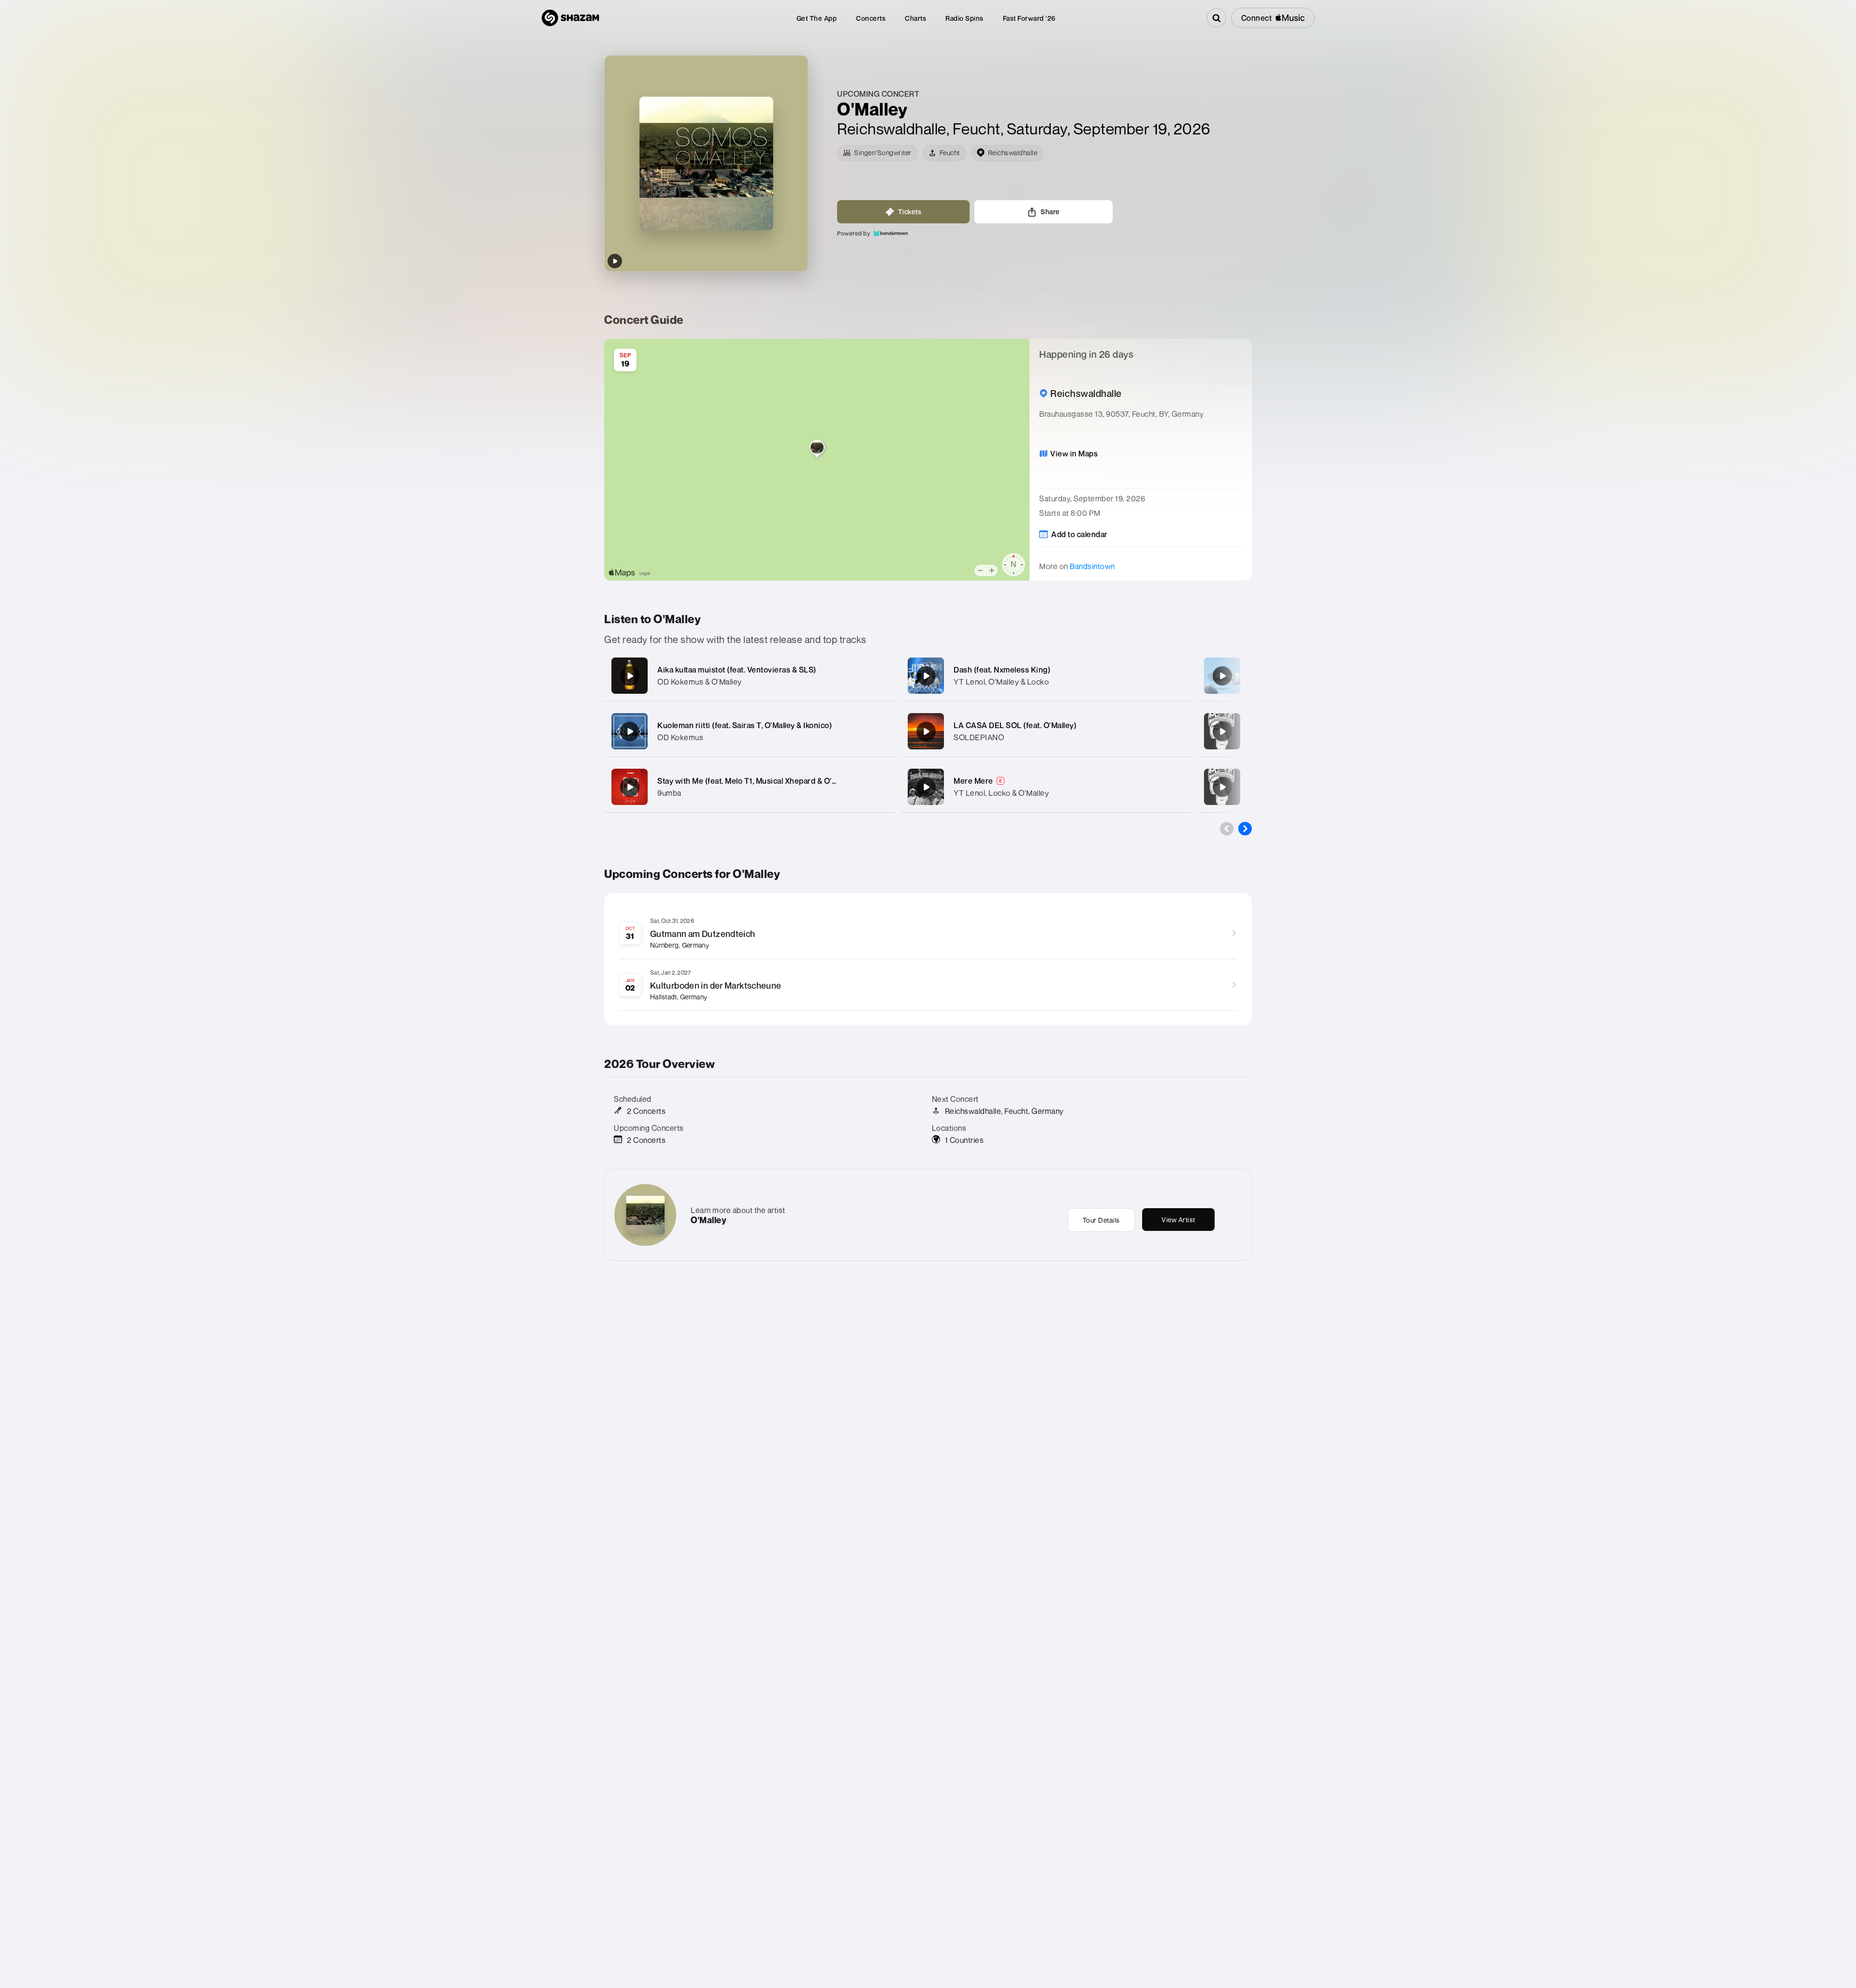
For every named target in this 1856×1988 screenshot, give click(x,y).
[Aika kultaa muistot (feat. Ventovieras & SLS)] (630, 676)
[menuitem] (817, 18)
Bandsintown (1092, 566)
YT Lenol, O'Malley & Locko (1001, 682)
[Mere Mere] (926, 787)
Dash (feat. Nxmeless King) (1002, 670)
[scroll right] (1245, 829)
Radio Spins (964, 18)
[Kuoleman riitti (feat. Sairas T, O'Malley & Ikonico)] (630, 731)
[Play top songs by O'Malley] (615, 261)
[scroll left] (1227, 829)
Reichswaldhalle (892, 129)
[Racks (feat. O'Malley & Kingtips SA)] (1222, 731)
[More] (878, 676)
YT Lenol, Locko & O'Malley (1001, 793)
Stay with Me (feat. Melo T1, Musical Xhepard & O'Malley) (757, 781)
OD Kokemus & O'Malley (700, 682)
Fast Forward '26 (1029, 18)
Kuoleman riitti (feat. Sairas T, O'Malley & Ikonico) (745, 725)
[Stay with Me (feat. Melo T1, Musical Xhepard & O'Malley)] (630, 787)
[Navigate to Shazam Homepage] (570, 18)
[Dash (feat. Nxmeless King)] (926, 676)
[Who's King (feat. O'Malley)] (1222, 787)
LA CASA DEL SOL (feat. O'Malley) (1015, 725)
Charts (915, 18)
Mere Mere (973, 781)
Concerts (871, 18)
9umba (669, 793)
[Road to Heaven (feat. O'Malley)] (1222, 676)
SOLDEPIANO (979, 737)
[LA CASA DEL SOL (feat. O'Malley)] (926, 731)
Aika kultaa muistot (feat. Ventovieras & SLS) (737, 670)
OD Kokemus (680, 737)
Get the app (817, 18)
